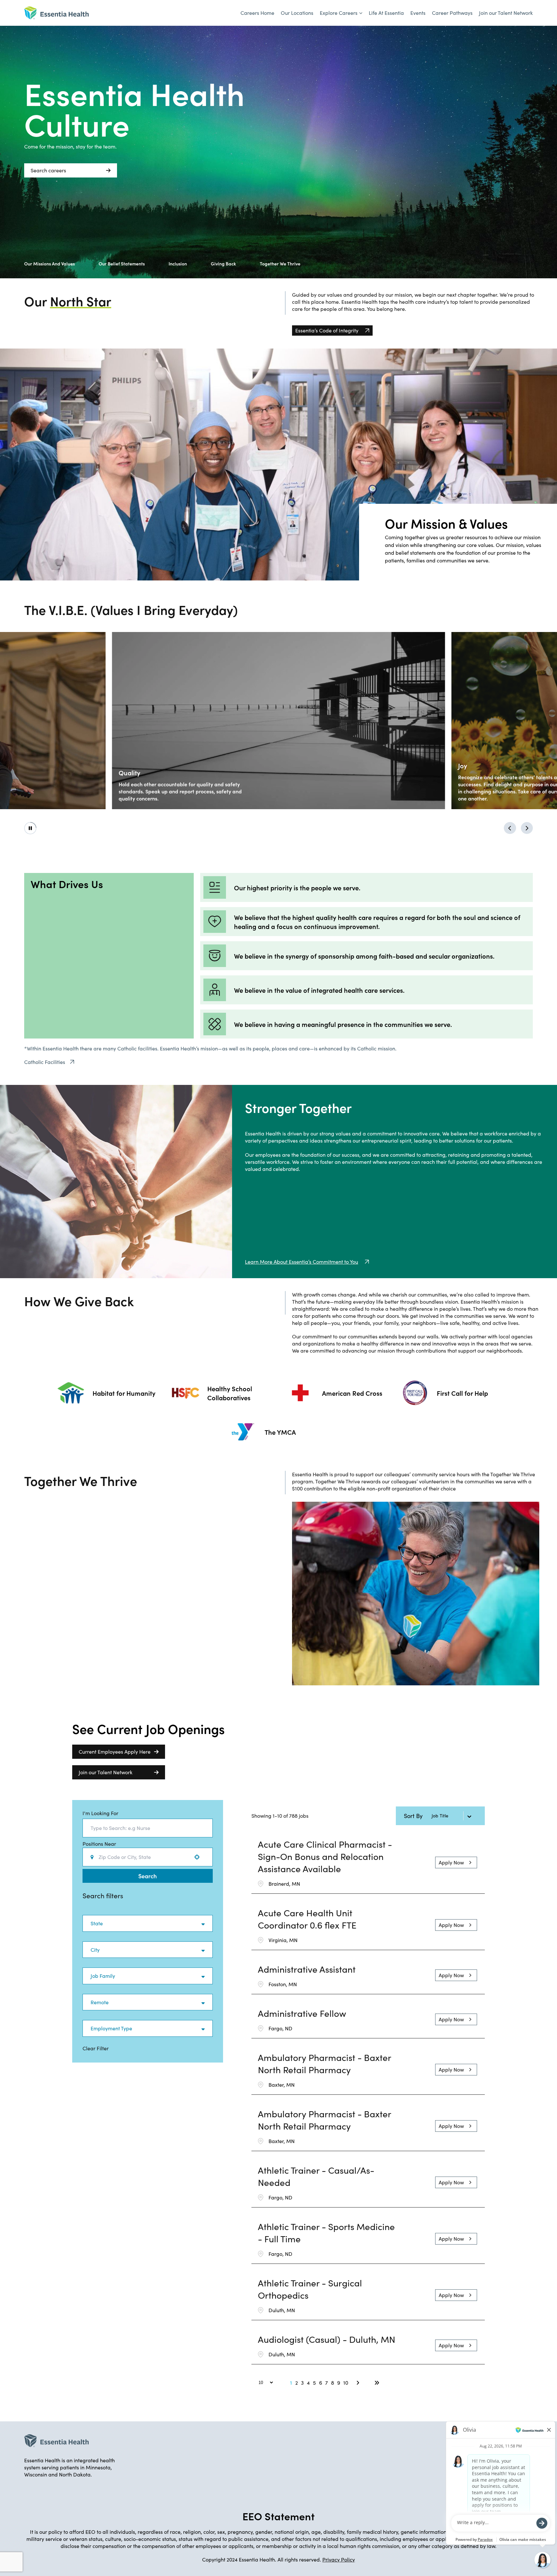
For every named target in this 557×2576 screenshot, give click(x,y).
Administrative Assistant (307, 1969)
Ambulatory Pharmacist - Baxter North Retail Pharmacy (324, 2064)
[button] (148, 1923)
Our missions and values (49, 263)
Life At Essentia (386, 13)
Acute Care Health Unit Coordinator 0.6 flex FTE (307, 1919)
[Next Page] (359, 2383)
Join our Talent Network (506, 13)
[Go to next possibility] (527, 828)
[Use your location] (199, 1857)
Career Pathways (452, 13)
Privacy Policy (339, 2559)
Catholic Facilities (45, 1062)
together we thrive (280, 263)
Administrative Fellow (302, 2013)
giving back (223, 263)
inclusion (178, 263)
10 (346, 2383)
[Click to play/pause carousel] (30, 828)
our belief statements (122, 263)
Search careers (48, 170)
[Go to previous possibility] (510, 828)
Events (418, 13)
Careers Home (257, 13)
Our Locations (297, 13)
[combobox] (148, 1828)
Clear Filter (96, 2048)
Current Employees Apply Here (115, 1752)
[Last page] (377, 2383)
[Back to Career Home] (56, 13)
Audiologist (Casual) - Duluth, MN (327, 2339)
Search (147, 1876)
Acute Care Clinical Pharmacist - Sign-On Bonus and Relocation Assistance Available (325, 1856)
